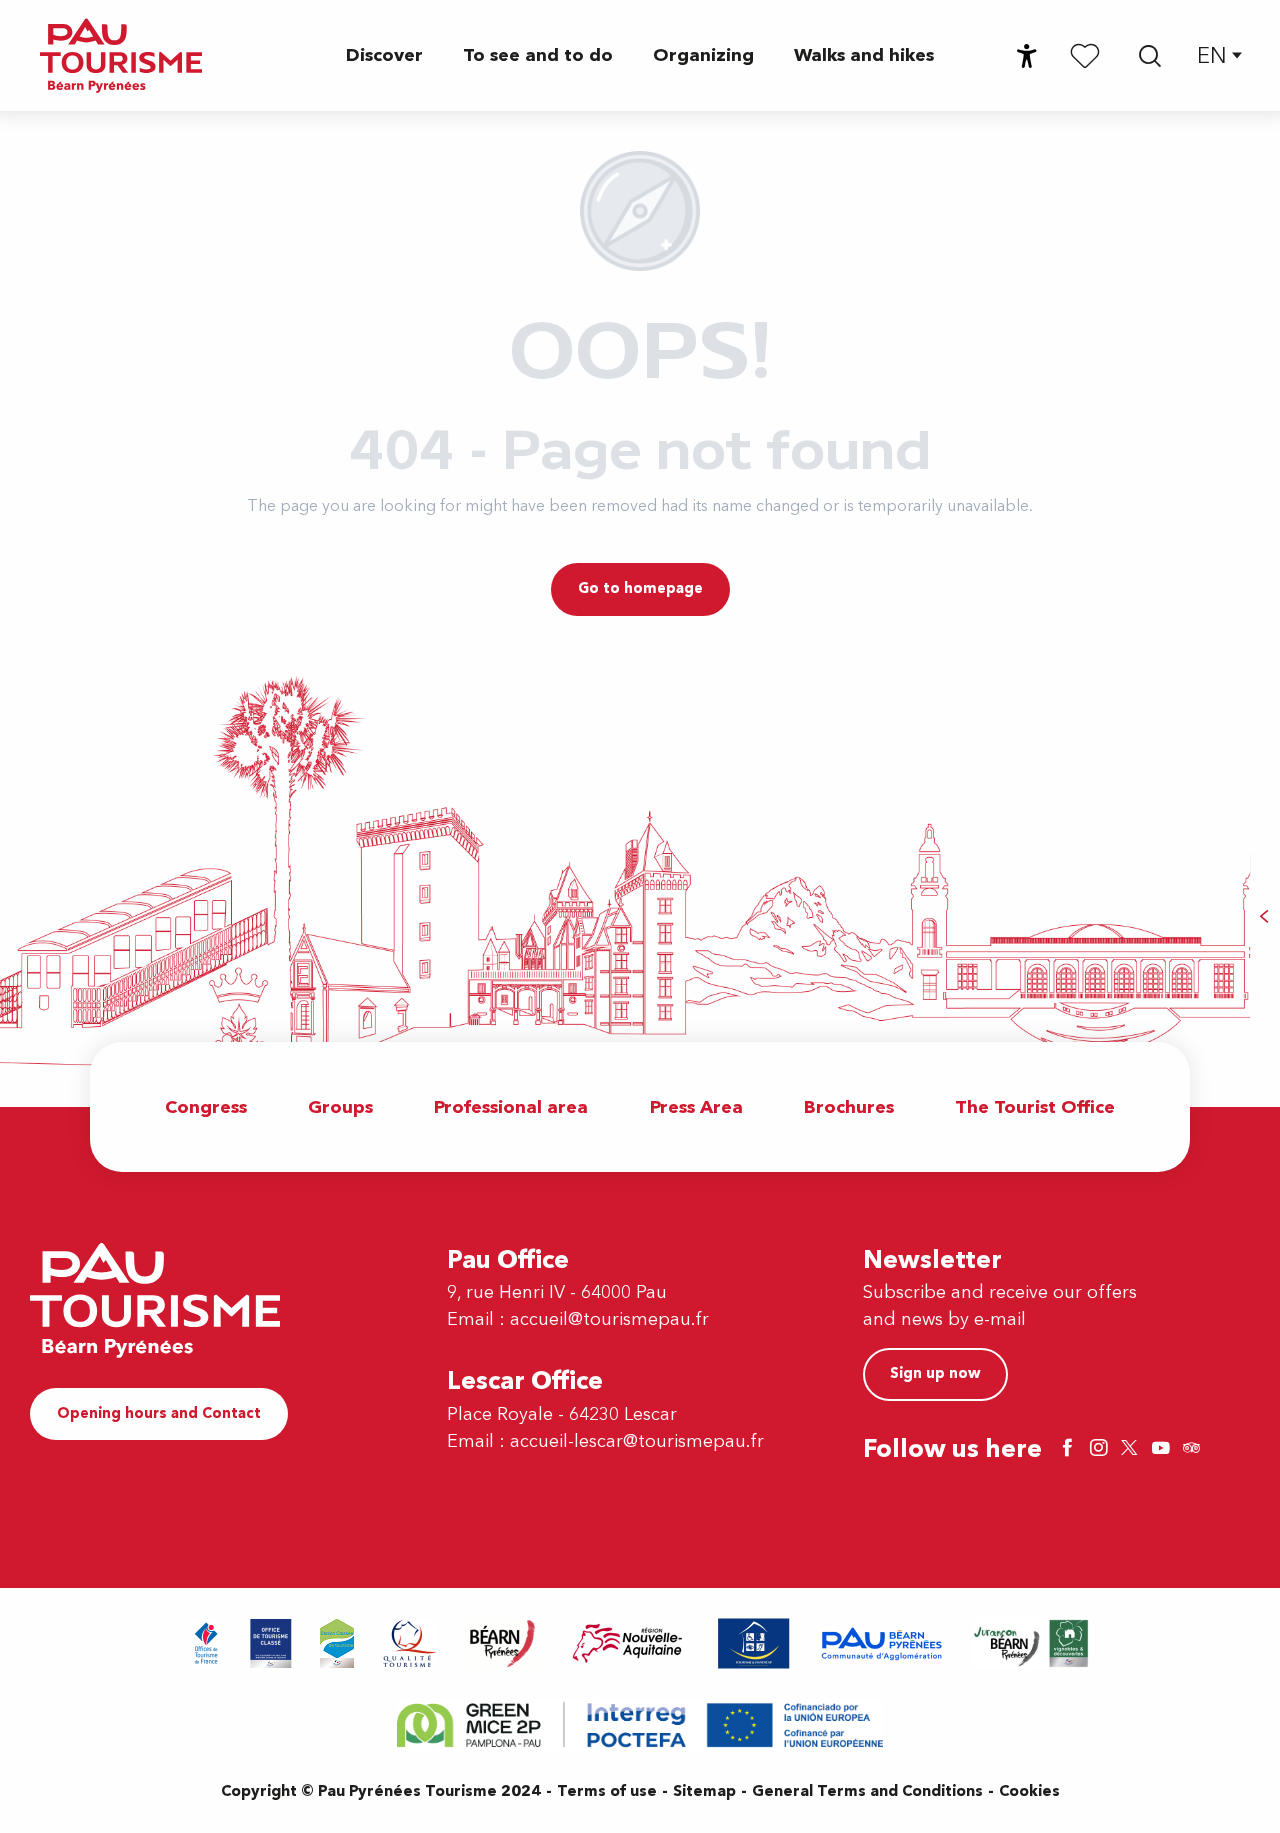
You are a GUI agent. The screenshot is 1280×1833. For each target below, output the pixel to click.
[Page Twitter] (1132, 1449)
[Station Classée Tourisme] (337, 1643)
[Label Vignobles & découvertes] (1031, 1643)
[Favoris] (1085, 55)
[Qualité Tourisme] (410, 1643)
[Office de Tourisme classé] (271, 1643)
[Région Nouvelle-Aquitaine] (627, 1643)
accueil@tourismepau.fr (609, 1319)
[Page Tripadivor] (1194, 1449)
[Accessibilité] (1027, 56)
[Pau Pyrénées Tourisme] (121, 55)
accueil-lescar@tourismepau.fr (637, 1441)
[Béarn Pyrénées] (501, 1643)
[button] (1150, 56)
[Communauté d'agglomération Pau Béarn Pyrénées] (881, 1643)
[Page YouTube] (1163, 1449)
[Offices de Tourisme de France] (206, 1643)
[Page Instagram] (1101, 1449)
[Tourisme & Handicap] (754, 1643)
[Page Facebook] (1070, 1449)
